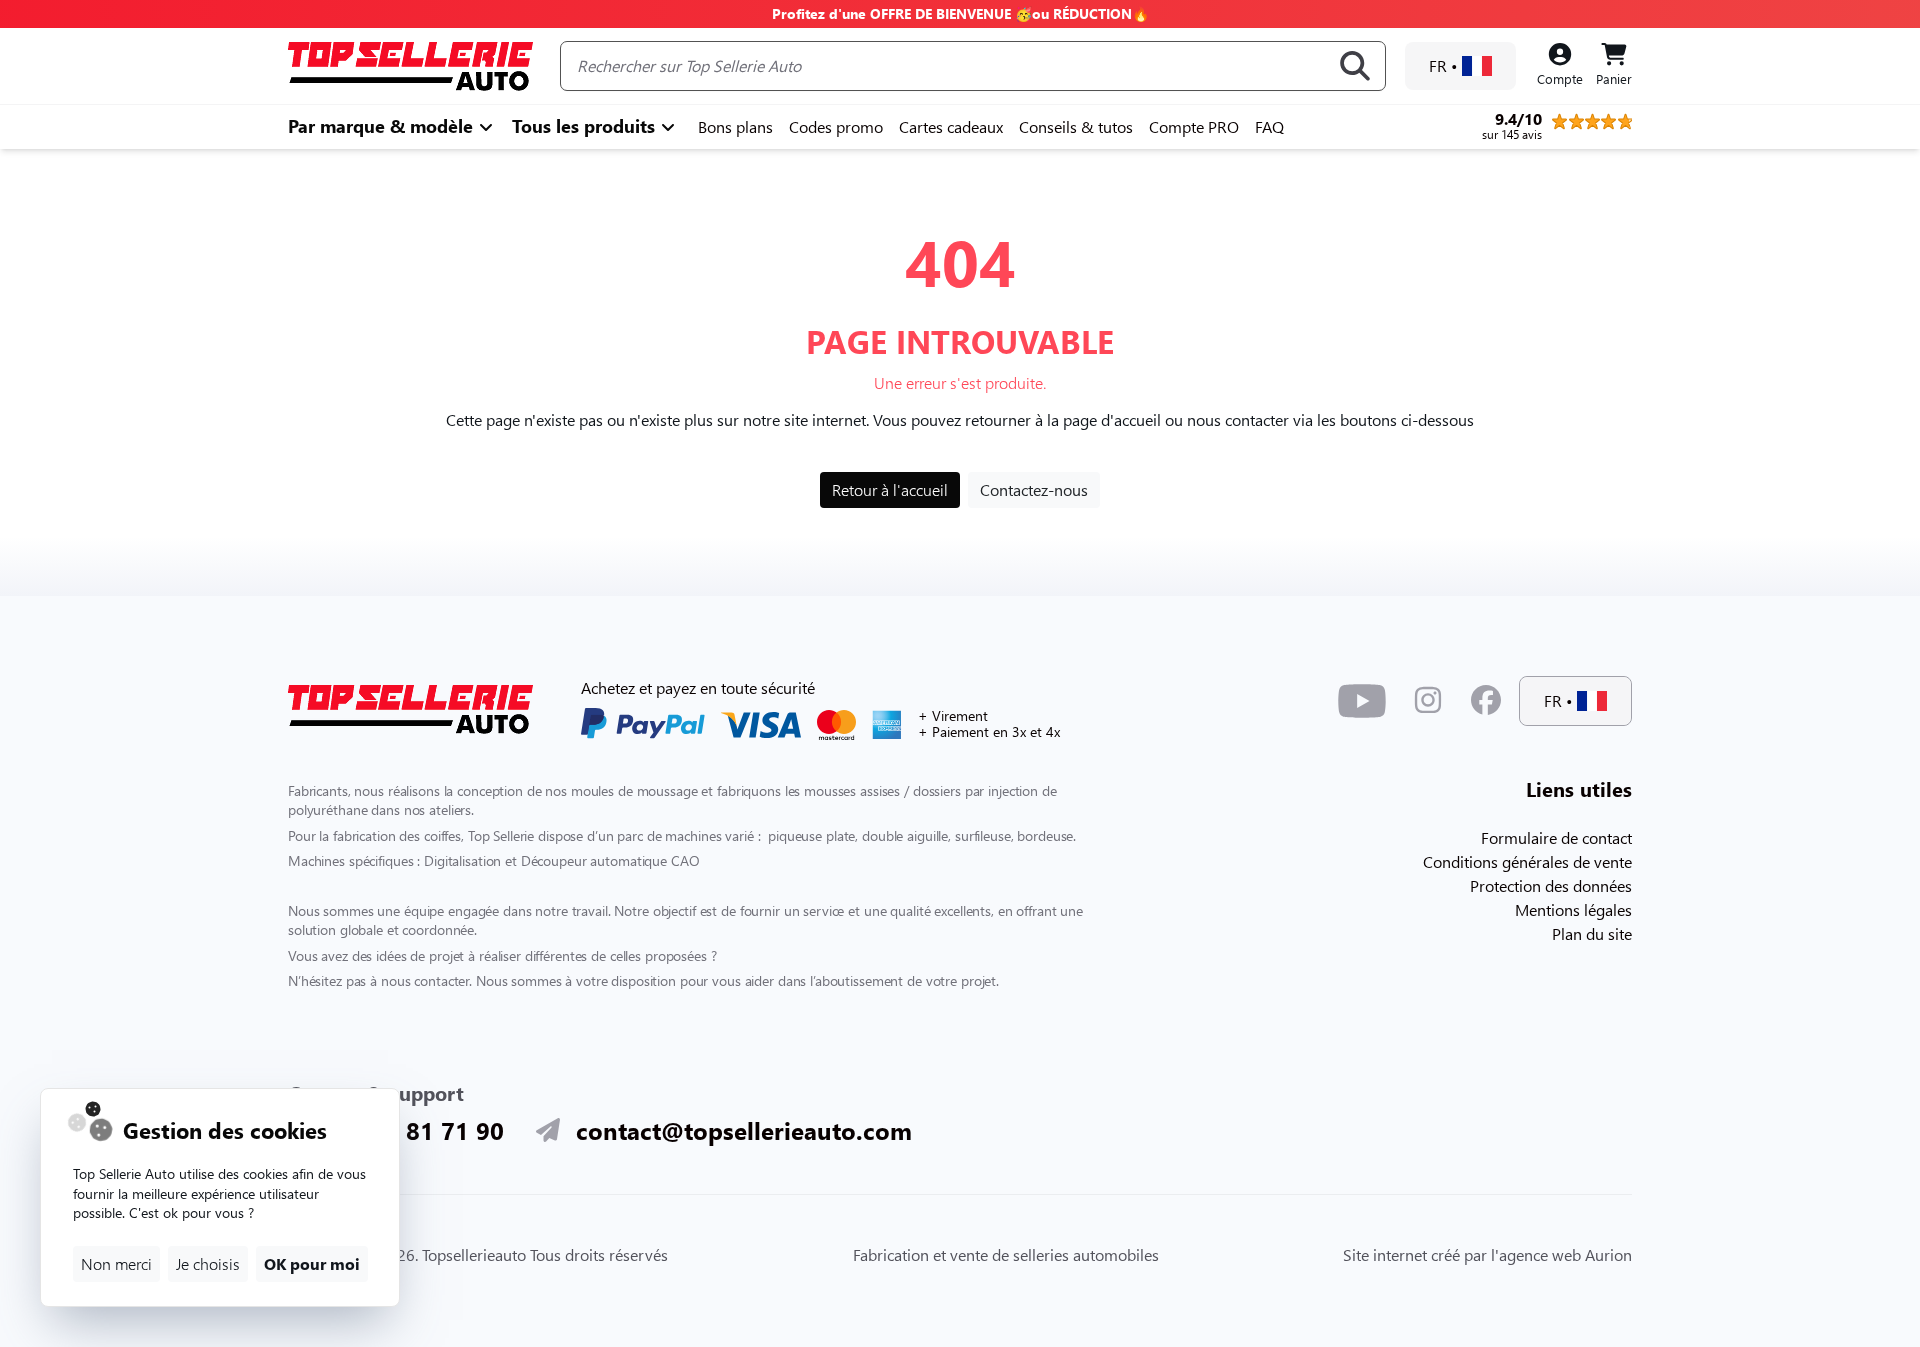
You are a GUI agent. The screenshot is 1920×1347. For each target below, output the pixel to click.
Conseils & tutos (1076, 126)
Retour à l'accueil (890, 489)
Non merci (116, 1263)
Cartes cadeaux (951, 126)
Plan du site (1592, 933)
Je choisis (208, 1263)
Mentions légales (1573, 909)
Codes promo (836, 126)
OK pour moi (312, 1263)
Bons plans (735, 126)
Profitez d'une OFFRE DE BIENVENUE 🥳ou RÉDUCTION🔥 (960, 13)
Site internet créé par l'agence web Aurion (1487, 1254)
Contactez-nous (1034, 489)
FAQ (1269, 126)
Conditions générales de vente (1527, 861)
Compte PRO (1194, 126)
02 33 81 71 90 (420, 1130)
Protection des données (1551, 885)
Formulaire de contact (1556, 837)
